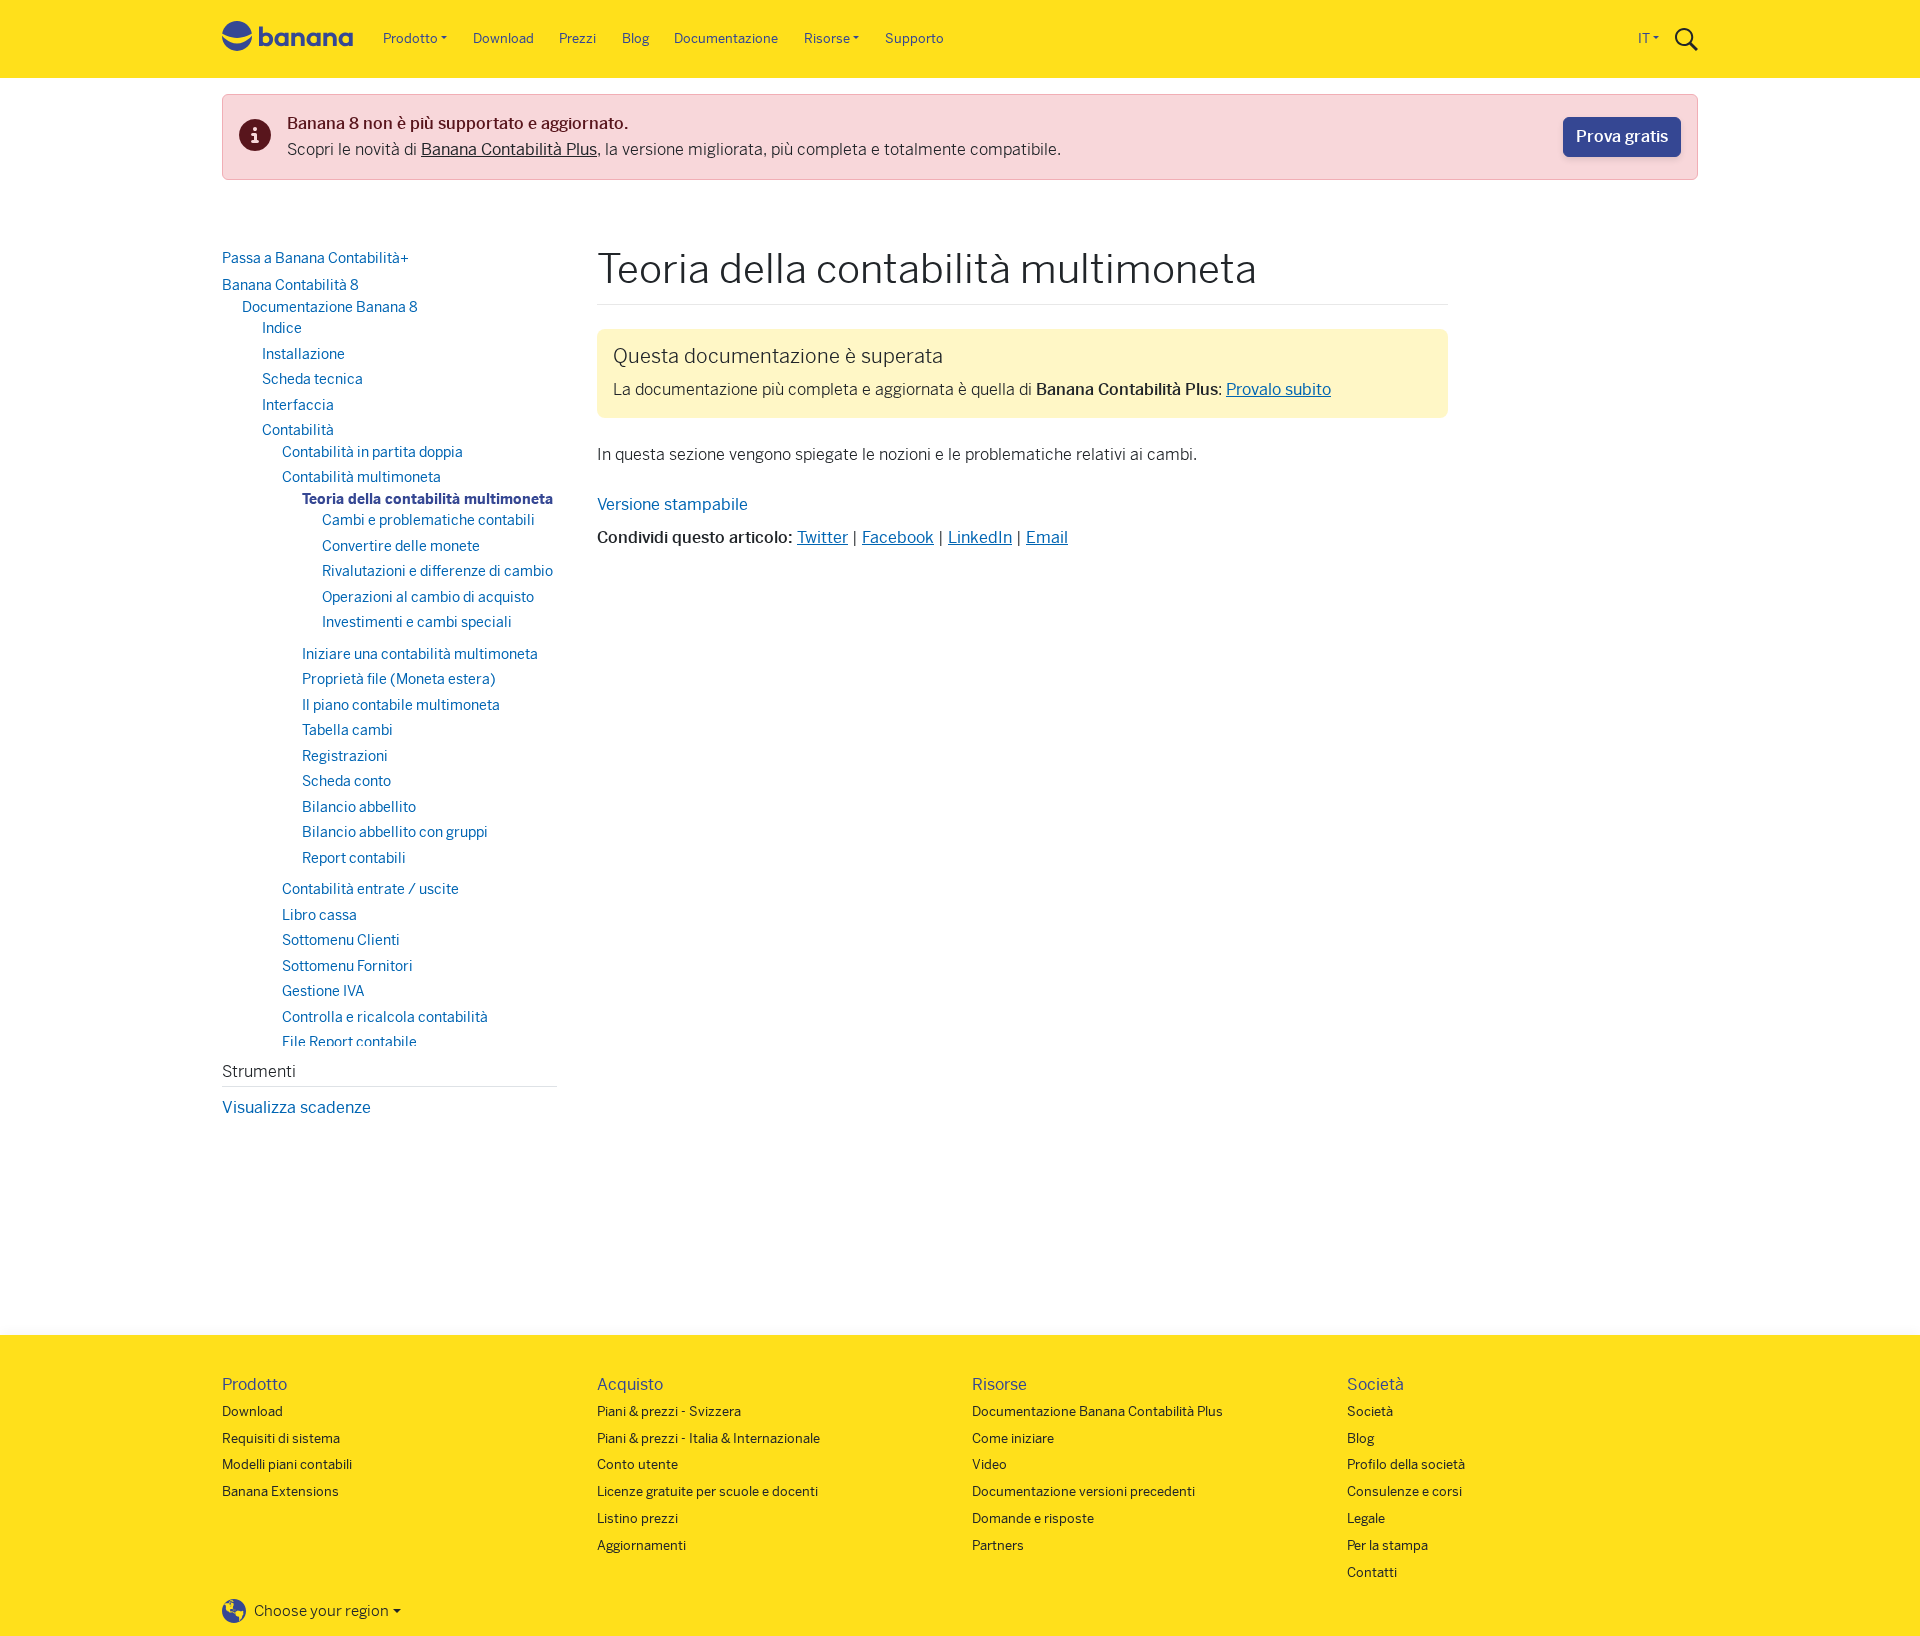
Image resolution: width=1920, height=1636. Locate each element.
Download (503, 38)
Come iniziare (1013, 1438)
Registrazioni (345, 756)
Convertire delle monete (401, 546)
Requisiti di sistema (281, 1438)
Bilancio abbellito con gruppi (395, 832)
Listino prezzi (637, 1518)
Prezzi (577, 38)
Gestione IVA (323, 991)
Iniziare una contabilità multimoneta (420, 654)
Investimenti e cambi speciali (417, 622)
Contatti (1372, 1572)
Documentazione (726, 38)
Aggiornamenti (641, 1545)
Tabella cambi (347, 730)
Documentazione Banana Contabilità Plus (1097, 1411)
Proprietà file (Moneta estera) (399, 679)
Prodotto (410, 38)
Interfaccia (298, 405)
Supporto (914, 38)
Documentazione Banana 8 (330, 307)
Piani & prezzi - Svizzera (669, 1411)
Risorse (827, 38)
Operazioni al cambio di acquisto (428, 597)
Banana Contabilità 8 (290, 285)
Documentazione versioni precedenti (1083, 1491)
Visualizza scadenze (296, 1107)
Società (1370, 1411)
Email (1047, 537)
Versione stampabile (672, 504)
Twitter (822, 537)
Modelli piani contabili (287, 1464)
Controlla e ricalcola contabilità (385, 1017)
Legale (1366, 1518)
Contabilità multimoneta (361, 477)
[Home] (288, 39)
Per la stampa (1387, 1545)
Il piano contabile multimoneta (401, 705)
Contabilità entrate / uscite (370, 889)
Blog (635, 38)
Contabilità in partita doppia (372, 452)
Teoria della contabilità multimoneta (427, 499)
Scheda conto (346, 781)
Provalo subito (1278, 389)
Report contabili (354, 858)
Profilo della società (1406, 1464)
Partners (998, 1545)
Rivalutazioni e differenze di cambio (437, 571)
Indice (282, 328)
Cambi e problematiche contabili (428, 520)
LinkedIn (980, 537)
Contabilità (298, 430)
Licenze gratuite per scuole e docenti (707, 1491)
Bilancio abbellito (359, 807)
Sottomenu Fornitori (347, 966)
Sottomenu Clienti (341, 940)
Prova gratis (1622, 136)
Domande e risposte (1033, 1518)
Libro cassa (319, 915)
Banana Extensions (280, 1491)
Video (989, 1464)
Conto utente (637, 1464)
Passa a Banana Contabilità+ (315, 258)
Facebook (898, 537)
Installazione (303, 354)
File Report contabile (349, 1042)
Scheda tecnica (312, 379)
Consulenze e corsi (1404, 1491)
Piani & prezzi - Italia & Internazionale (708, 1438)
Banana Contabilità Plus (509, 149)
